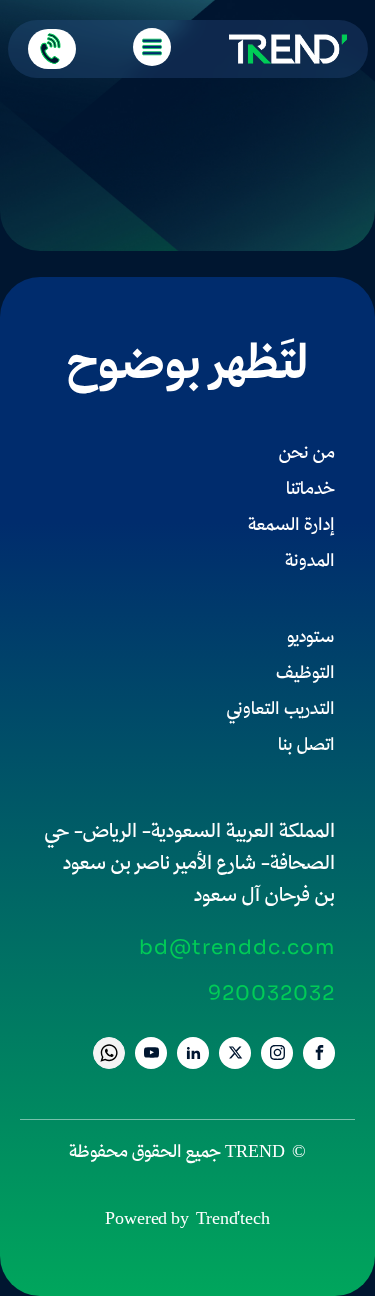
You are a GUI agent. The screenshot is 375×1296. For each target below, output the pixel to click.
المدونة (310, 562)
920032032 (271, 994)
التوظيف (305, 674)
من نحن (307, 454)
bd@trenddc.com (237, 948)
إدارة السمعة (291, 526)
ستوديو (311, 638)
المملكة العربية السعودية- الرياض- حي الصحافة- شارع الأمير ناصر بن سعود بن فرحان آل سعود (190, 865)
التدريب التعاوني (281, 710)
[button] (52, 49)
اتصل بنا (306, 746)
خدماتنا (310, 490)
